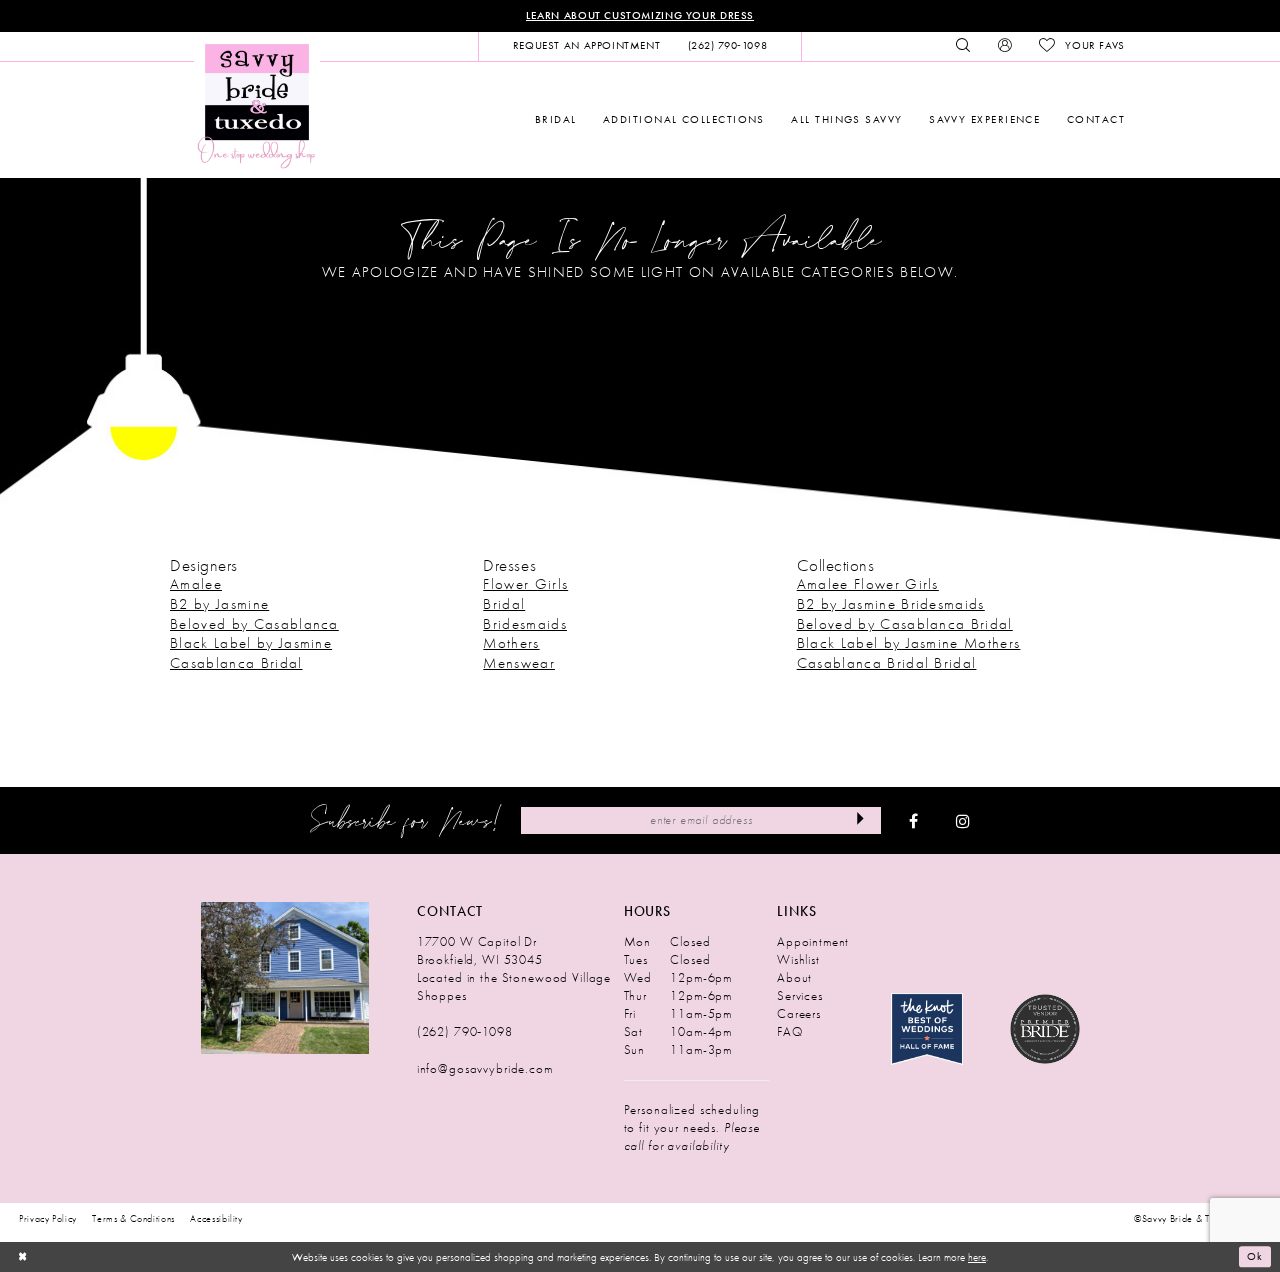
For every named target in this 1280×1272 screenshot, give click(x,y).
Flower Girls (525, 584)
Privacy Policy (48, 1219)
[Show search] (963, 46)
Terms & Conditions (133, 1219)
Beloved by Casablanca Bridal (905, 624)
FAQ (790, 1031)
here (977, 1257)
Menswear (519, 663)
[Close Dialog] (22, 1257)
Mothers (511, 643)
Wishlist (798, 959)
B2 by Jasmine (219, 604)
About (794, 977)
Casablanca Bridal (236, 663)
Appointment (813, 941)
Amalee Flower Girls (868, 584)
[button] (1004, 46)
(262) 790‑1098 (465, 1031)
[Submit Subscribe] (860, 820)
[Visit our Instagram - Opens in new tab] (963, 821)
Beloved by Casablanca (254, 624)
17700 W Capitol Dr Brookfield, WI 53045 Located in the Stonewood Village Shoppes (514, 968)
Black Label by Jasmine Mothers (909, 643)
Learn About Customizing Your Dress (640, 15)
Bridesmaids (525, 624)
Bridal (504, 604)
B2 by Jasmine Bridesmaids (891, 604)
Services (800, 995)
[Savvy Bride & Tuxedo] (257, 104)
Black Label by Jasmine (251, 643)
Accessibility (216, 1219)
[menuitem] (586, 46)
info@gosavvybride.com (485, 1068)
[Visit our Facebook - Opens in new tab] (913, 821)
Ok (1255, 1257)
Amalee (196, 584)
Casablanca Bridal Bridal (887, 663)
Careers (799, 1013)
